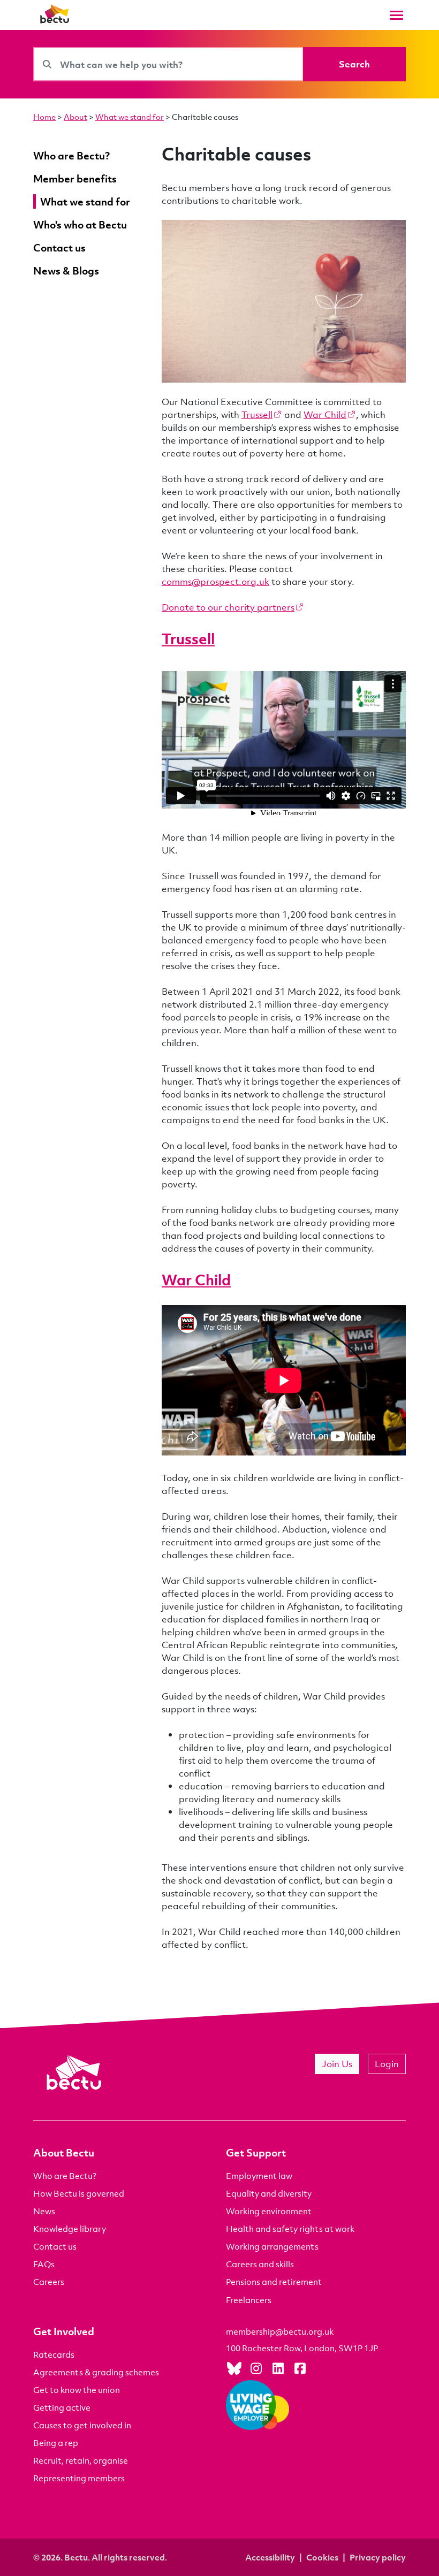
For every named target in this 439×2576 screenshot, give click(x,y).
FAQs (44, 2264)
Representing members (79, 2478)
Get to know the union (77, 2390)
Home (44, 117)
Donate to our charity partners (228, 607)
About (75, 117)
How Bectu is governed (79, 2193)
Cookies (322, 2557)
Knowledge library (70, 2229)
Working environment (269, 2211)
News (44, 2211)
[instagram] (256, 2368)
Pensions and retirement (274, 2282)
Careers (49, 2282)
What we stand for (130, 117)
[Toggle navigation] (396, 15)
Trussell (257, 414)
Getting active (62, 2407)
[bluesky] (234, 2368)
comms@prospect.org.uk (215, 581)
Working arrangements (272, 2246)
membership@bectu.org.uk (280, 2331)
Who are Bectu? (65, 2176)
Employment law (259, 2176)
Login (387, 2064)
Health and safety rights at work (290, 2229)
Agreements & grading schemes (96, 2372)
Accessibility (270, 2557)
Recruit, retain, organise (81, 2460)
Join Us (337, 2064)
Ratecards (54, 2354)
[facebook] (300, 2368)
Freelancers (249, 2300)
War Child (325, 414)
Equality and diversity (269, 2193)
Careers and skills (260, 2264)
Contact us (55, 2246)
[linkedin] (278, 2368)
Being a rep (56, 2443)
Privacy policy (378, 2557)
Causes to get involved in (82, 2425)
